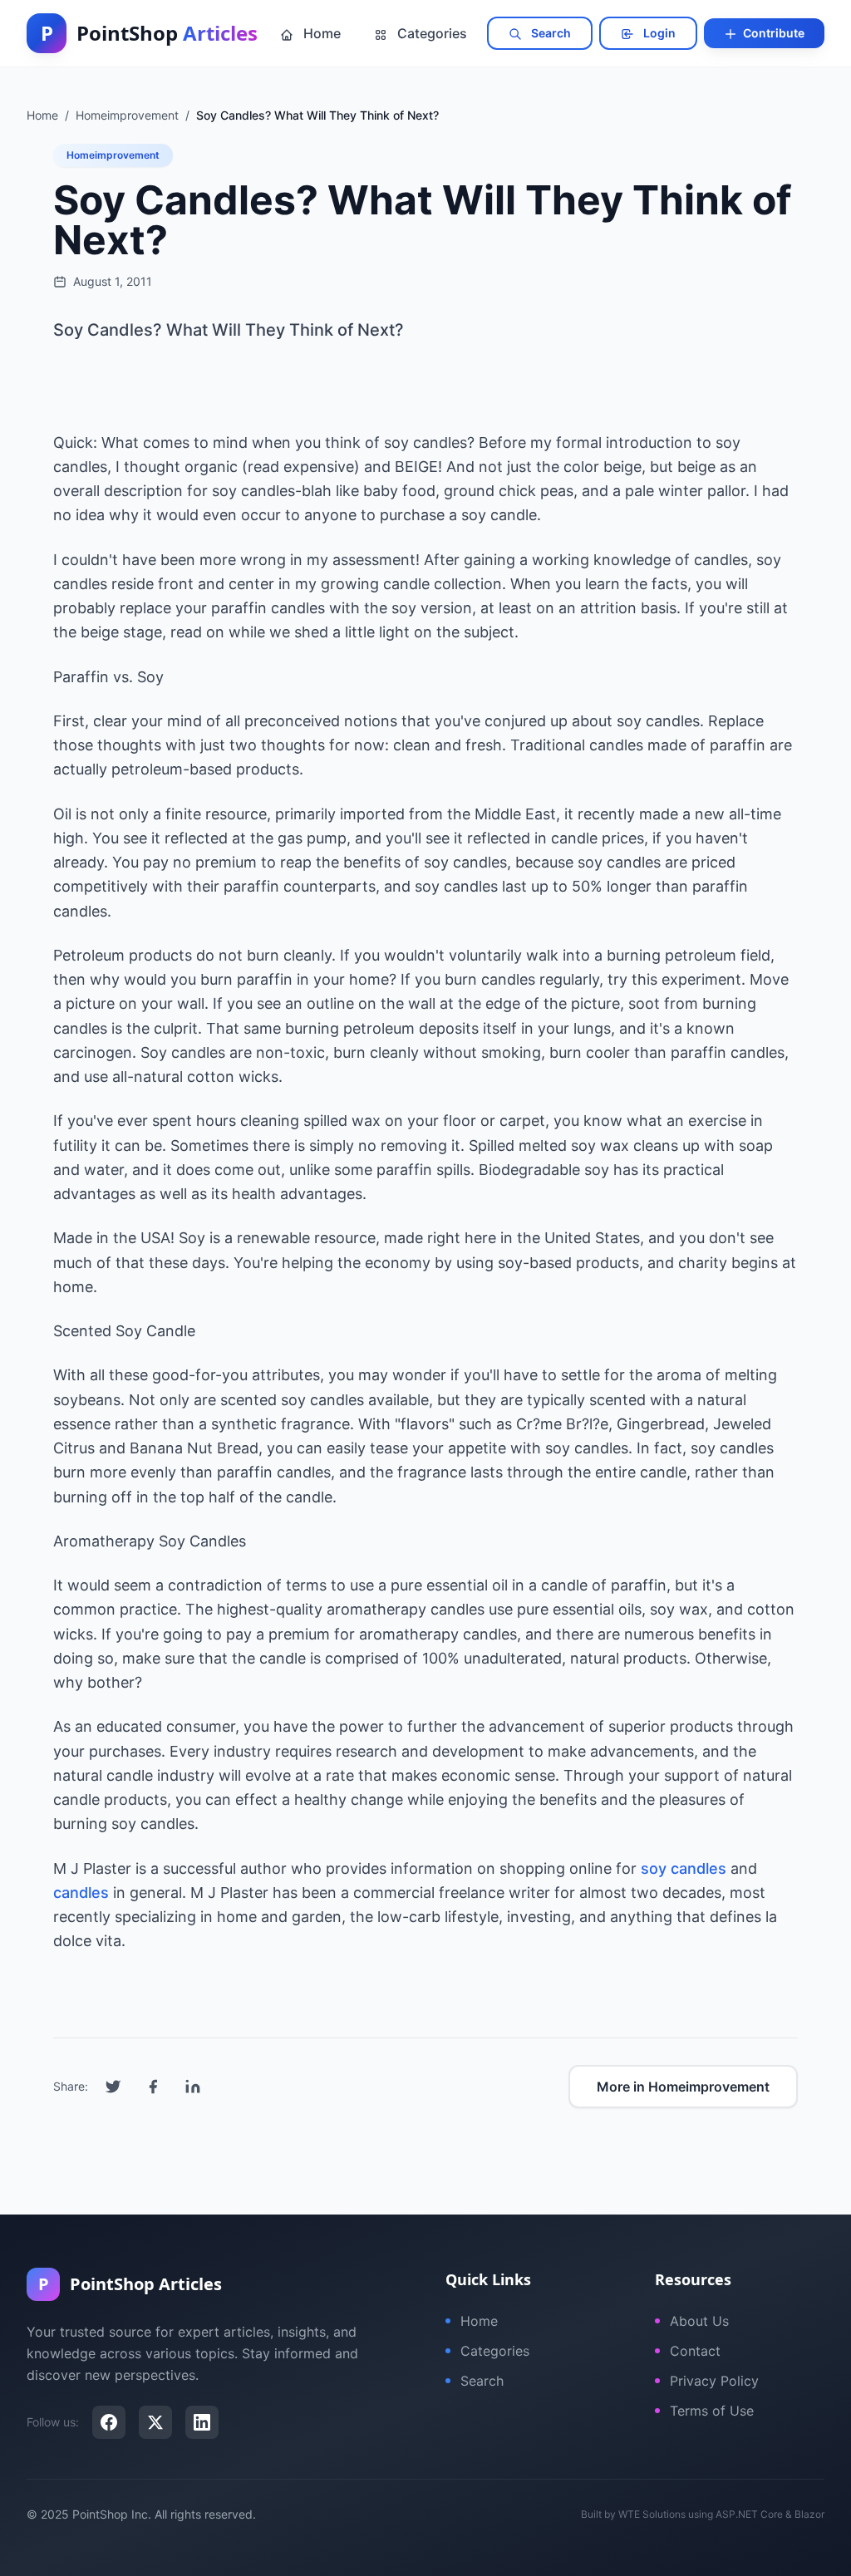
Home (320, 33)
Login (658, 33)
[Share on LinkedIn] (193, 2087)
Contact (695, 2351)
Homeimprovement (113, 155)
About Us (699, 2321)
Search (550, 33)
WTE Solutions (652, 2514)
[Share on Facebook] (153, 2087)
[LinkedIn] (202, 2422)
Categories (430, 33)
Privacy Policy (714, 2381)
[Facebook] (109, 2422)
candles (81, 1893)
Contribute (772, 33)
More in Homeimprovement (683, 2087)
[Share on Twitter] (113, 2087)
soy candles (684, 1868)
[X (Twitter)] (155, 2422)
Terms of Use (712, 2411)
